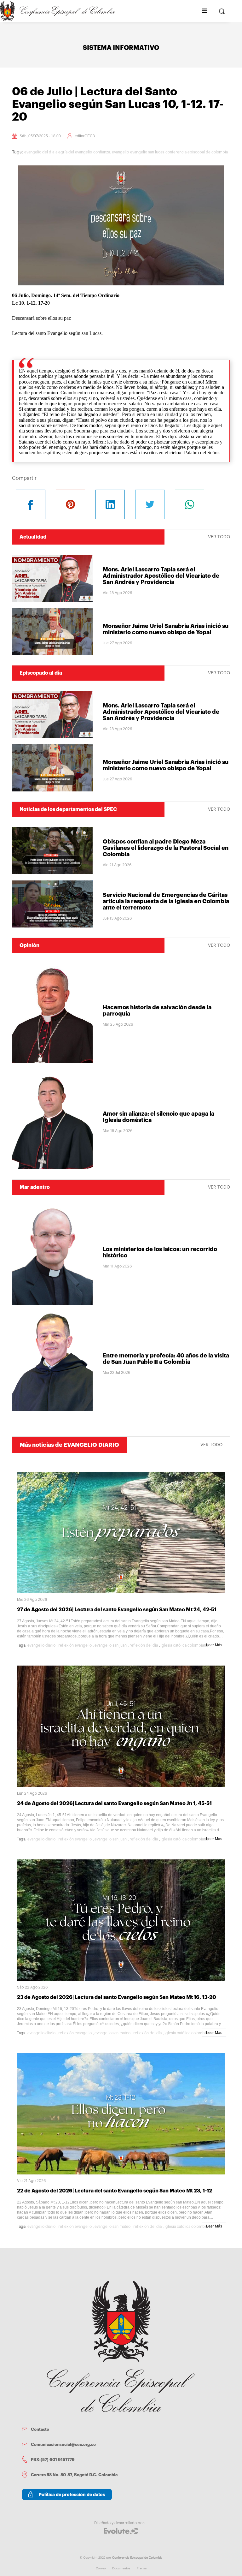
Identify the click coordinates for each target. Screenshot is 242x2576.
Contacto (40, 2429)
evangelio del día (39, 152)
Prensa (142, 2568)
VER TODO (219, 537)
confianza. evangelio (111, 152)
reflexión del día (144, 1645)
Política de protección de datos (72, 2495)
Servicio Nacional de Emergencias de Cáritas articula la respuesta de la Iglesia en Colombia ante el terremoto (166, 901)
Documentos (121, 2568)
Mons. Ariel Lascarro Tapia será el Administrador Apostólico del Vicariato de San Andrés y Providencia (161, 576)
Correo (101, 2568)
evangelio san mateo (112, 2033)
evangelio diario (41, 1645)
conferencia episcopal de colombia (197, 152)
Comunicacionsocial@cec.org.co (63, 2445)
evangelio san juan (111, 1645)
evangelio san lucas (147, 152)
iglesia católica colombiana (184, 1645)
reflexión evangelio (75, 1645)
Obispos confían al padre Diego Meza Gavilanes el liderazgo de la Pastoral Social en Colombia (166, 848)
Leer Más (214, 1645)
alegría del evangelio (74, 152)
